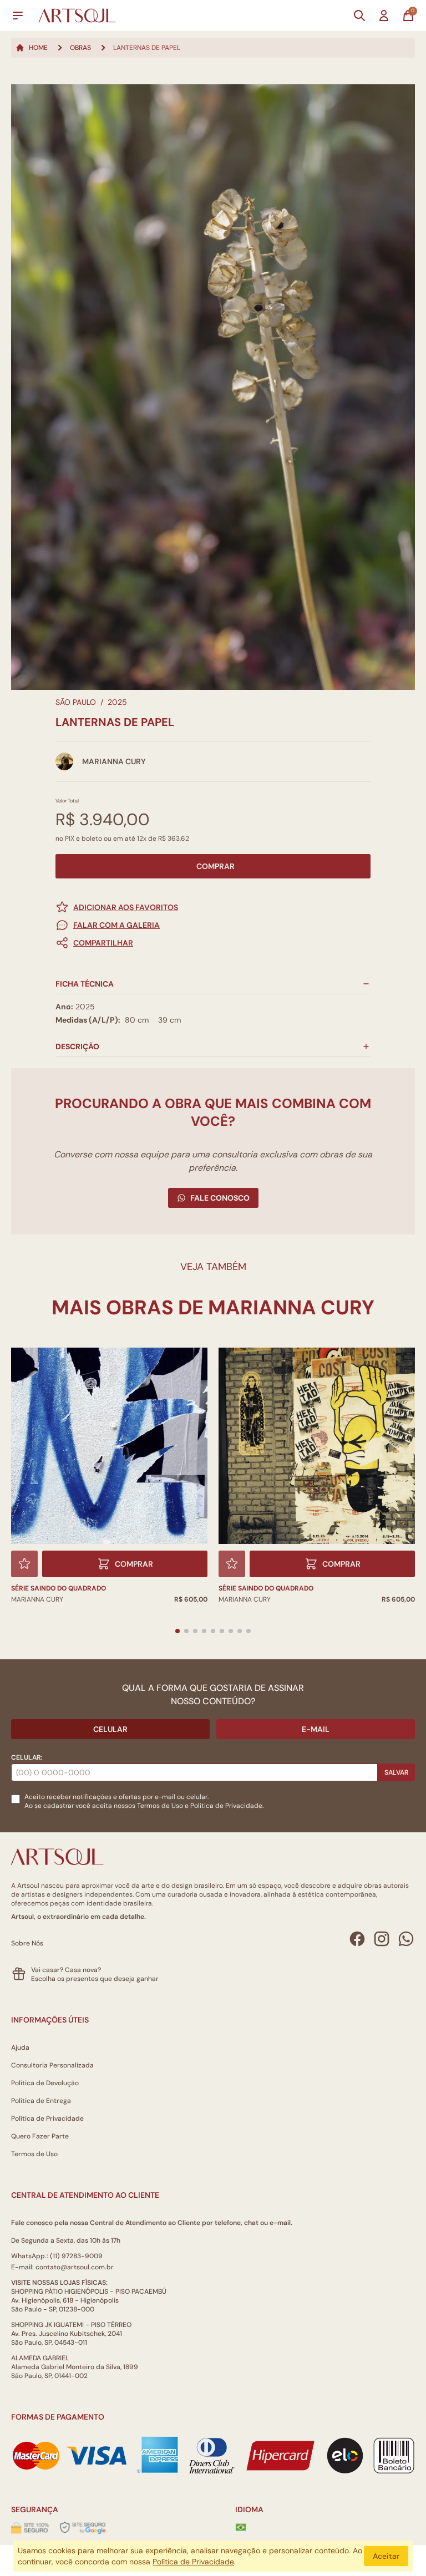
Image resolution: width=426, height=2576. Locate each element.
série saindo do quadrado (59, 1588)
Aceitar (386, 2556)
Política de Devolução (45, 2083)
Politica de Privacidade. (227, 1806)
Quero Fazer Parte (40, 2136)
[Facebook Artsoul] (357, 1939)
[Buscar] (359, 16)
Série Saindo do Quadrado (266, 1588)
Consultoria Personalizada (52, 2065)
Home (38, 48)
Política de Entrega (41, 2101)
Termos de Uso (160, 1806)
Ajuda (20, 2047)
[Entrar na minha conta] (384, 16)
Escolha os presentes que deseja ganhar (95, 1979)
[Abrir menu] (18, 16)
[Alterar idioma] (241, 2527)
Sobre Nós (27, 1943)
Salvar (396, 1772)
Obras (80, 48)
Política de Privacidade (47, 2118)
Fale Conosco (220, 1198)
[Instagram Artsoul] (382, 1939)
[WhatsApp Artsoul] (406, 1939)
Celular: (27, 1757)
